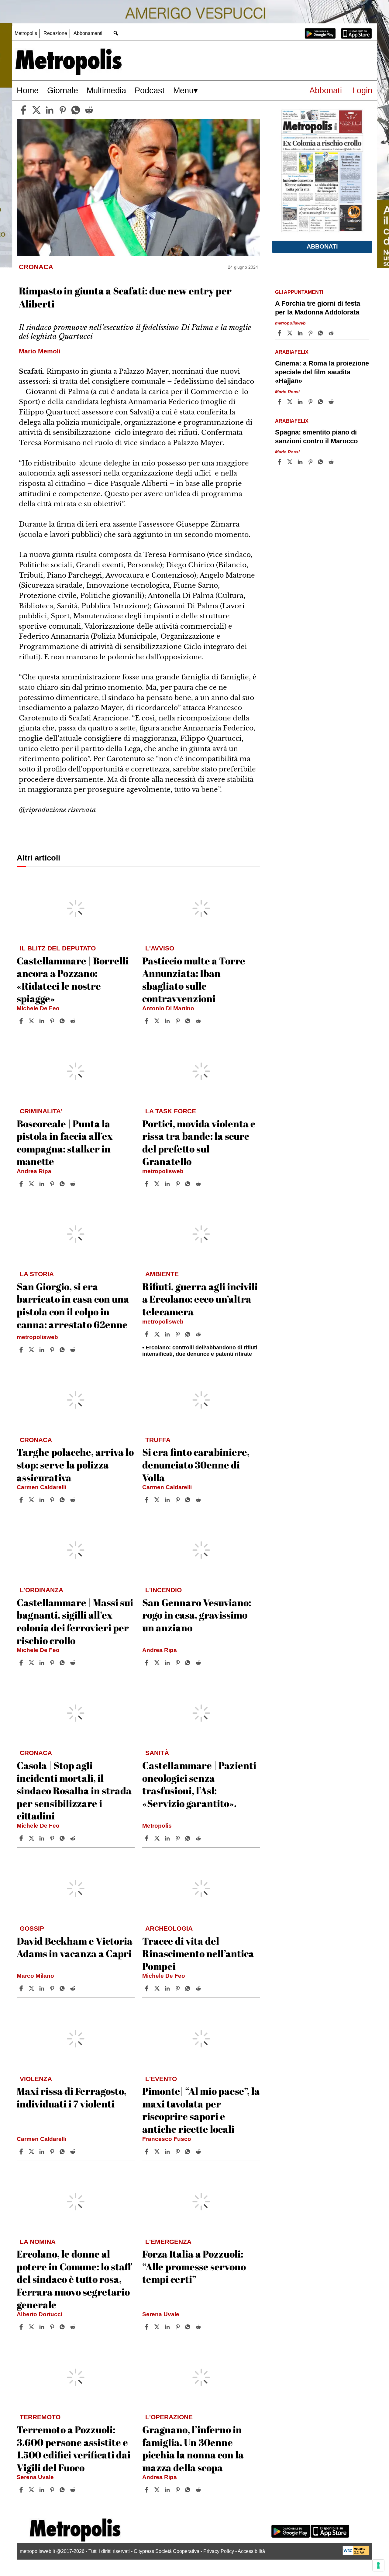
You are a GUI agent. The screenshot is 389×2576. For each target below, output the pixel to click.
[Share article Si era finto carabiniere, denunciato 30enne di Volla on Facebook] (147, 1500)
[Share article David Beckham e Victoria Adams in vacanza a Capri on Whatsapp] (63, 1988)
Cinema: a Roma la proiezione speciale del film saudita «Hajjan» (322, 372)
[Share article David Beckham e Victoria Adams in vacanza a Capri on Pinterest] (53, 1988)
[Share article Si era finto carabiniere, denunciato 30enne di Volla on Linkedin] (168, 1500)
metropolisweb (163, 1171)
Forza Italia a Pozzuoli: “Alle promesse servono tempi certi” (194, 2266)
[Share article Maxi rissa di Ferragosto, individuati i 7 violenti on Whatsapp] (63, 2152)
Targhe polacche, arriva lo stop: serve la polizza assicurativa (75, 1465)
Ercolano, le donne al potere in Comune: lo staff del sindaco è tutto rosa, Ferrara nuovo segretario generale (74, 2279)
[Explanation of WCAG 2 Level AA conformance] (356, 2554)
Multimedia (106, 90)
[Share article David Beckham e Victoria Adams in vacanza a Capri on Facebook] (22, 1988)
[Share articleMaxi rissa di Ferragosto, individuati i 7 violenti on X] (32, 2152)
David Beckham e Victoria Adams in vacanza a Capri (75, 1947)
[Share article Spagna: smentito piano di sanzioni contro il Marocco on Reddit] (332, 462)
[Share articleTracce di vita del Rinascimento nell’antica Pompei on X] (158, 1988)
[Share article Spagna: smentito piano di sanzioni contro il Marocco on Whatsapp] (322, 462)
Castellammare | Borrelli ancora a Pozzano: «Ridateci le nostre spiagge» (73, 980)
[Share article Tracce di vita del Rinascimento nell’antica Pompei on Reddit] (199, 1988)
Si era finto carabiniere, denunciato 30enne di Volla (196, 1465)
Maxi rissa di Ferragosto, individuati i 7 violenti (72, 2097)
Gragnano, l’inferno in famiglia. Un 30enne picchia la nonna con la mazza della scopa (193, 2448)
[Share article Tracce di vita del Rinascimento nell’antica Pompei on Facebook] (147, 1988)
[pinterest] (63, 110)
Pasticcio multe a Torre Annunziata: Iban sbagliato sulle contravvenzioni (194, 980)
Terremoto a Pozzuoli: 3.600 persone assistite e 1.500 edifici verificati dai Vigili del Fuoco (74, 2448)
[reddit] (89, 110)
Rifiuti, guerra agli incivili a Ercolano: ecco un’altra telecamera (200, 1299)
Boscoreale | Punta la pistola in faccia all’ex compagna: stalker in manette (65, 1142)
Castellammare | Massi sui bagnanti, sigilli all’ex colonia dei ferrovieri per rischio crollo (75, 1621)
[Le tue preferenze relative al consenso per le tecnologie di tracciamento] (378, 2565)
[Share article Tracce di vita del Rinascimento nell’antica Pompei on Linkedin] (168, 1988)
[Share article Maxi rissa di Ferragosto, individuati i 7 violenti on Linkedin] (43, 2152)
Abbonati (326, 90)
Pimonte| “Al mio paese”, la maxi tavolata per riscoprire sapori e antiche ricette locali (201, 2110)
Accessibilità (251, 2551)
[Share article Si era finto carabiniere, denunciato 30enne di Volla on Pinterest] (178, 1500)
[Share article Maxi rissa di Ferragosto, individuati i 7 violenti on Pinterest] (53, 2152)
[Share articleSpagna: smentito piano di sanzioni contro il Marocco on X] (291, 462)
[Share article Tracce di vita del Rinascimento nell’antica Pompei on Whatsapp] (189, 1988)
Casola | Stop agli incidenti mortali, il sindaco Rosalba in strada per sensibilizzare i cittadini (74, 1790)
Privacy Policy (219, 2551)
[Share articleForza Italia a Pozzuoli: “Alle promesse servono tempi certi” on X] (158, 2327)
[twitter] (36, 110)
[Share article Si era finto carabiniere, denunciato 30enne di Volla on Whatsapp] (189, 1500)
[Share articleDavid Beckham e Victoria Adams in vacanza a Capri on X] (32, 1988)
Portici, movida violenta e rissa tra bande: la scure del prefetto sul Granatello (199, 1142)
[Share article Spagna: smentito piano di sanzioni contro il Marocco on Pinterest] (311, 462)
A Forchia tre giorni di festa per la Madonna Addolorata (318, 308)
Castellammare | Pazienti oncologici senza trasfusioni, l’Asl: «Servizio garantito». (199, 1784)
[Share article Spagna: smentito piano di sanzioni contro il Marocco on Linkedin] (301, 462)
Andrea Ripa (34, 1171)
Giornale (63, 90)
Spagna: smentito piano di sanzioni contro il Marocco (316, 437)
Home (28, 90)
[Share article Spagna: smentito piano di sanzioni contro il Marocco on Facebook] (280, 462)
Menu (183, 90)
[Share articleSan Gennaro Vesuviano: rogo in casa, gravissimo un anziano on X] (158, 1663)
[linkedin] (50, 110)
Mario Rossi (287, 392)
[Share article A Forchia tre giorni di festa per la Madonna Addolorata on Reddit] (332, 333)
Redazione (55, 33)
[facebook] (23, 110)
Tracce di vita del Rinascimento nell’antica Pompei (198, 1953)
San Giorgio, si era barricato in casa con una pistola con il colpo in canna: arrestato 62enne (73, 1305)
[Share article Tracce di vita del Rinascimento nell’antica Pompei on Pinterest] (178, 1988)
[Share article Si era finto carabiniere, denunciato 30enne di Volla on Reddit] (199, 1500)
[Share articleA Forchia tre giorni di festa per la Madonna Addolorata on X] (291, 333)
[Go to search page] (116, 33)
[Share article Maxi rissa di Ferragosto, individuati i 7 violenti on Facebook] (22, 2152)
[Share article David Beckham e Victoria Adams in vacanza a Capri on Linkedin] (43, 1988)
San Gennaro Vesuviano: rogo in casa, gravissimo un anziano (197, 1615)
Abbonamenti (88, 33)
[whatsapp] (76, 110)
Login (362, 90)
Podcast (150, 90)
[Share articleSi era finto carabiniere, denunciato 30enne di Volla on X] (158, 1500)
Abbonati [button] (322, 246)
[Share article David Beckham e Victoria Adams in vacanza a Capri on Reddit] (74, 1988)
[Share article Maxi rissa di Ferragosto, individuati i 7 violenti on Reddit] (74, 2152)
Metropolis (26, 33)
